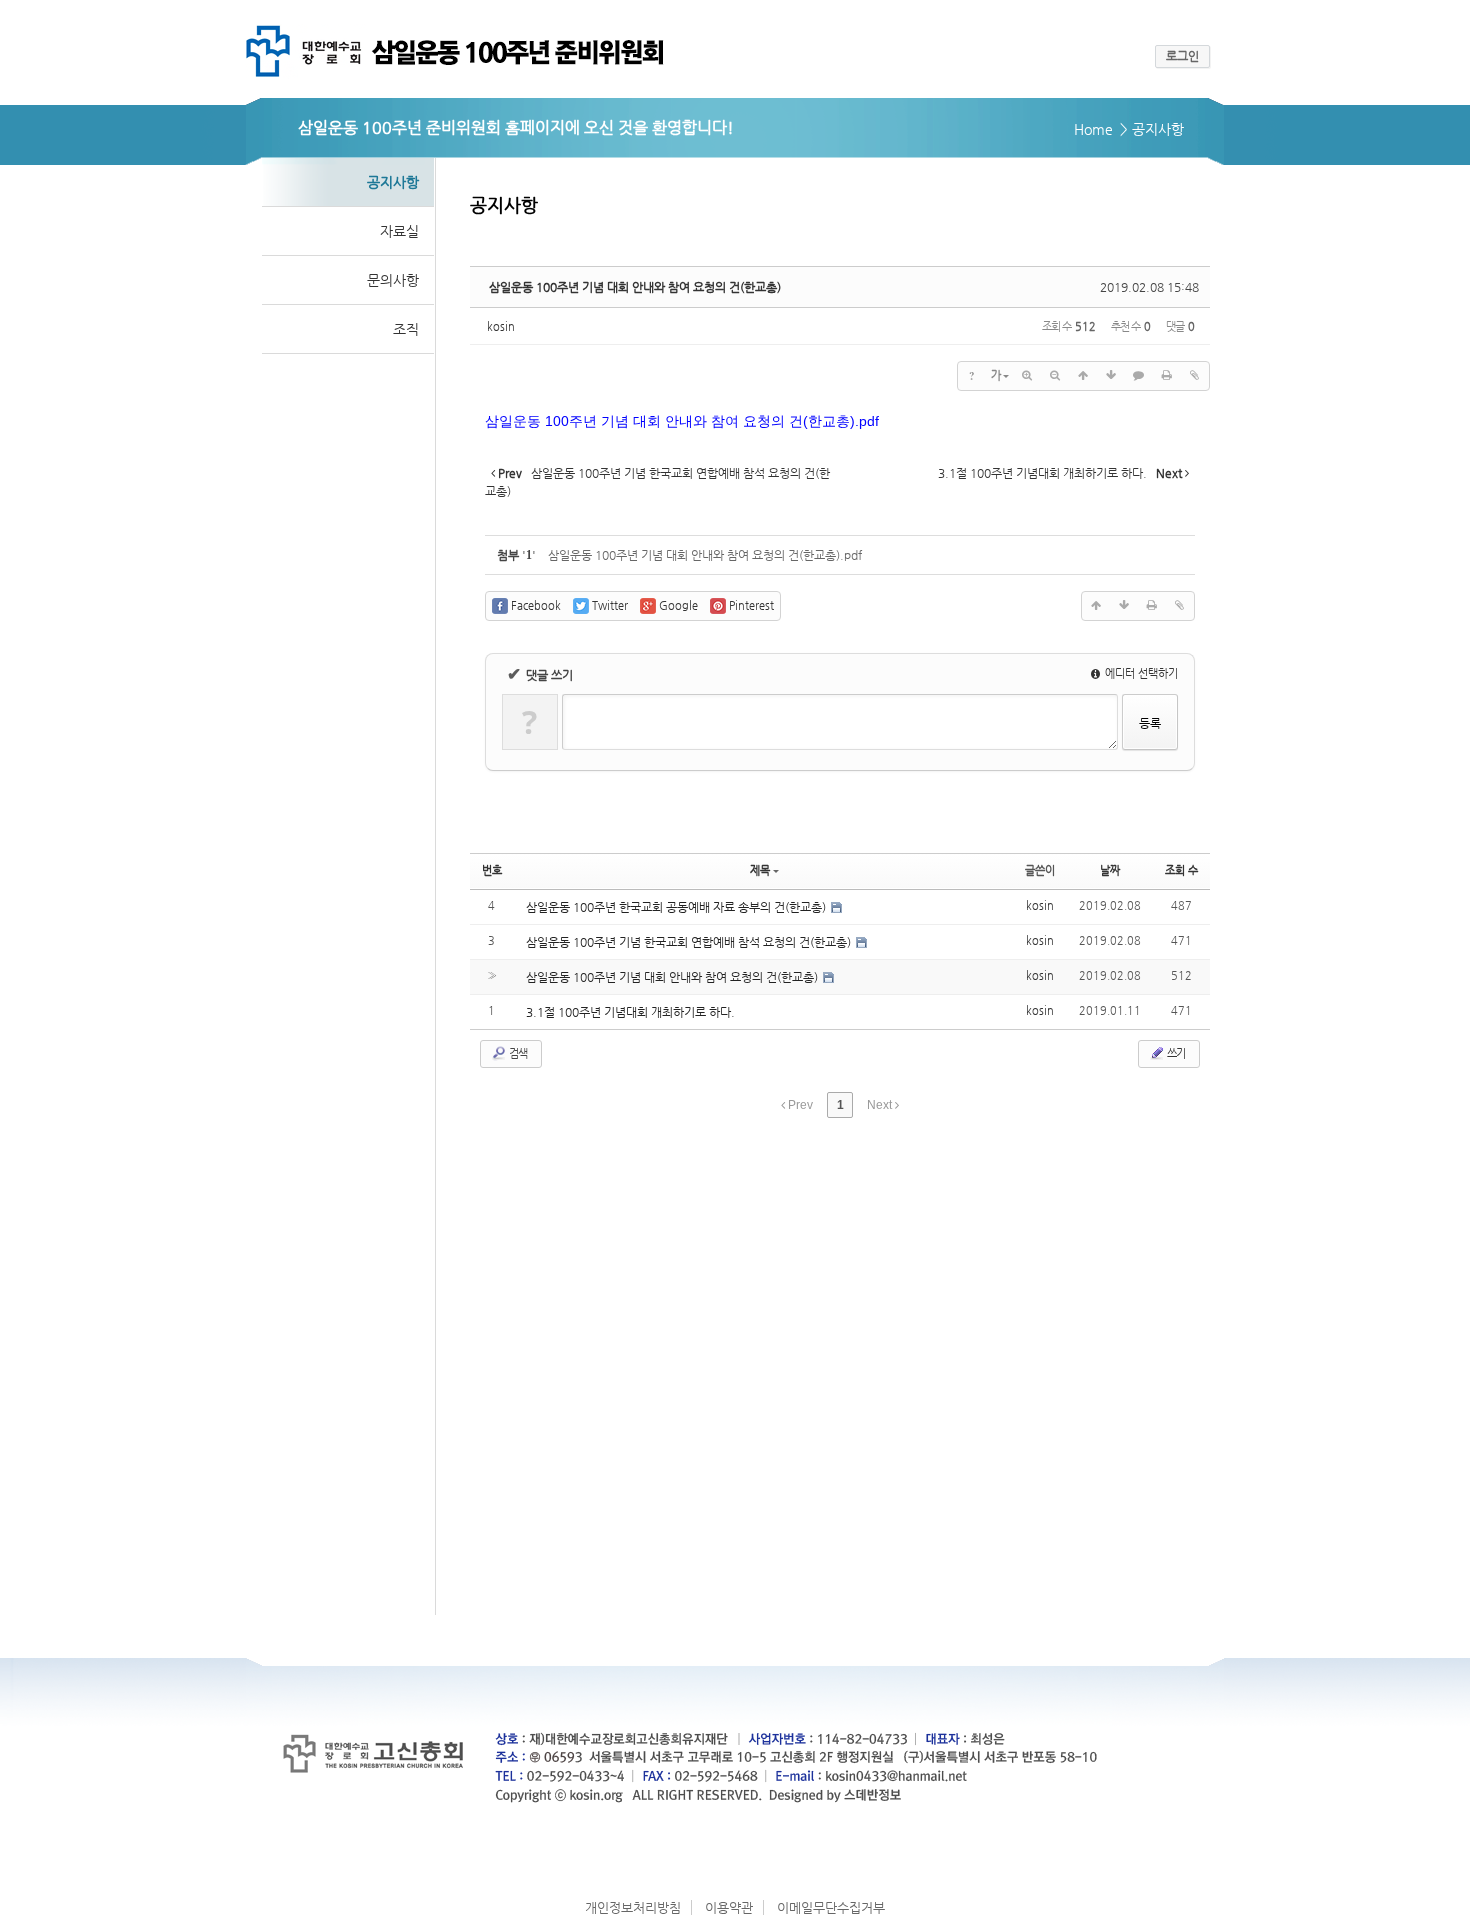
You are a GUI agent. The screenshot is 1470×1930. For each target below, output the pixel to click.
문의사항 (393, 280)
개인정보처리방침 (633, 1907)
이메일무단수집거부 (831, 1907)
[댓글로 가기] (1139, 376)
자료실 (399, 231)
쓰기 (1175, 1053)
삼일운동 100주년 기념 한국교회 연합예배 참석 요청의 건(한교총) (690, 942)
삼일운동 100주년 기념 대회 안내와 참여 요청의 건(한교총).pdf (705, 555)
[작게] (1055, 376)
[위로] (1083, 376)
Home (1093, 129)
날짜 (1110, 870)
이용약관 (729, 1907)
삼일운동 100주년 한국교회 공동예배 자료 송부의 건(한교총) (677, 907)
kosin (501, 326)
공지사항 (393, 182)
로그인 (1182, 56)
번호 (492, 870)
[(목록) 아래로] (1111, 376)
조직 (406, 329)
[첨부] (1195, 376)
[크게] (1027, 376)
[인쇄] (1167, 376)
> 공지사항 (1152, 129)
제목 (760, 870)
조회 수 (1181, 870)
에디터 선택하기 (1140, 673)
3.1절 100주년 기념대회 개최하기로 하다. (630, 1012)
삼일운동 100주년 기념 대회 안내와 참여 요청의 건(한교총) (635, 287)
